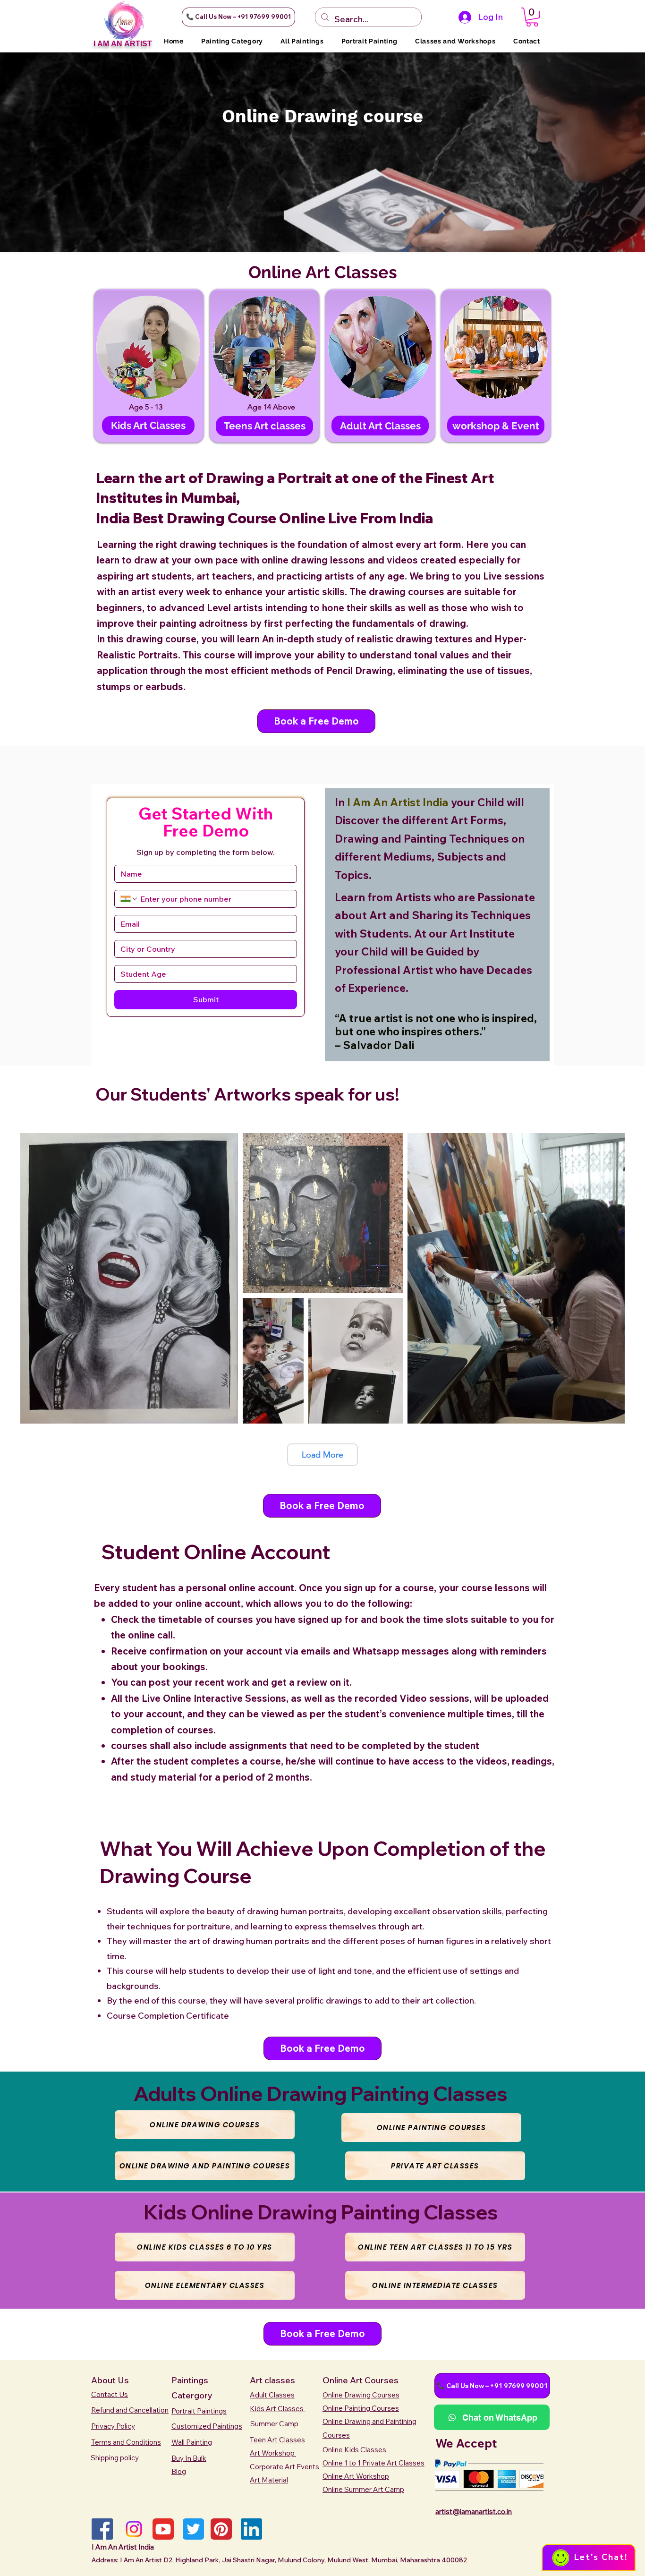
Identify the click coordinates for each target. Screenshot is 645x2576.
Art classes (272, 2380)
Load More (322, 1455)
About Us (110, 2380)
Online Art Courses (361, 2380)
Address (104, 2560)
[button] (238, 17)
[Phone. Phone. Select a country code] (129, 899)
